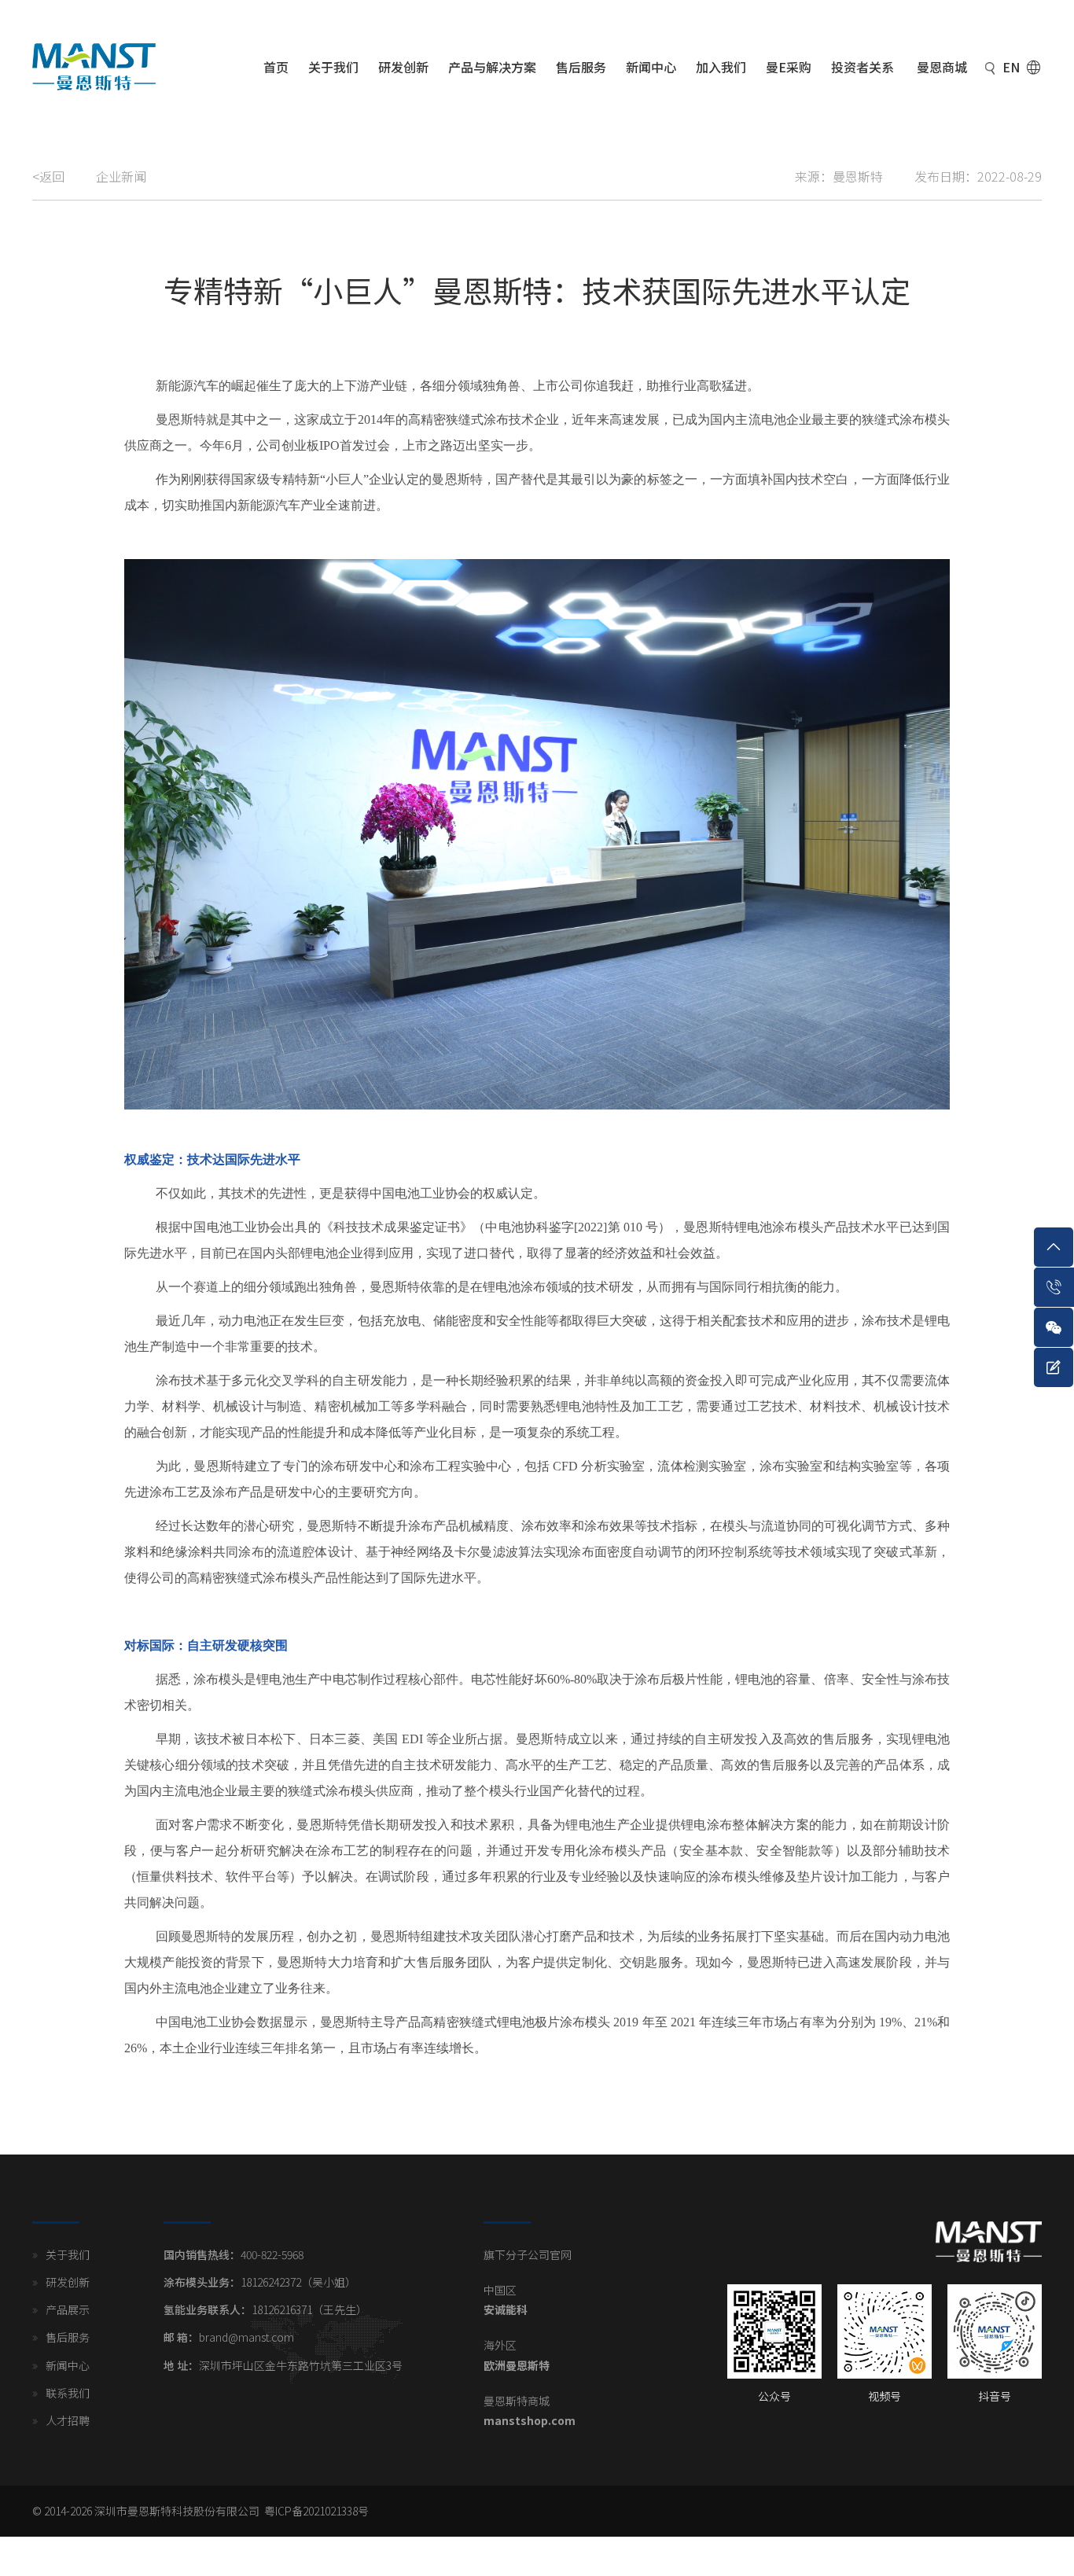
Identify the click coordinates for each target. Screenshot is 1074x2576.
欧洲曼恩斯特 (517, 2365)
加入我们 (721, 67)
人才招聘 (68, 2420)
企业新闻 (121, 176)
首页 (276, 67)
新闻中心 (651, 67)
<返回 (48, 176)
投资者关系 (863, 67)
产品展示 (68, 2309)
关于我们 (333, 67)
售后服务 (581, 67)
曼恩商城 (942, 67)
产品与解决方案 (492, 67)
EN (1011, 67)
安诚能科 (506, 2309)
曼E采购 (789, 67)
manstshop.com (530, 2420)
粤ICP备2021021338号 (316, 2511)
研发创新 (403, 67)
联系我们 (68, 2393)
